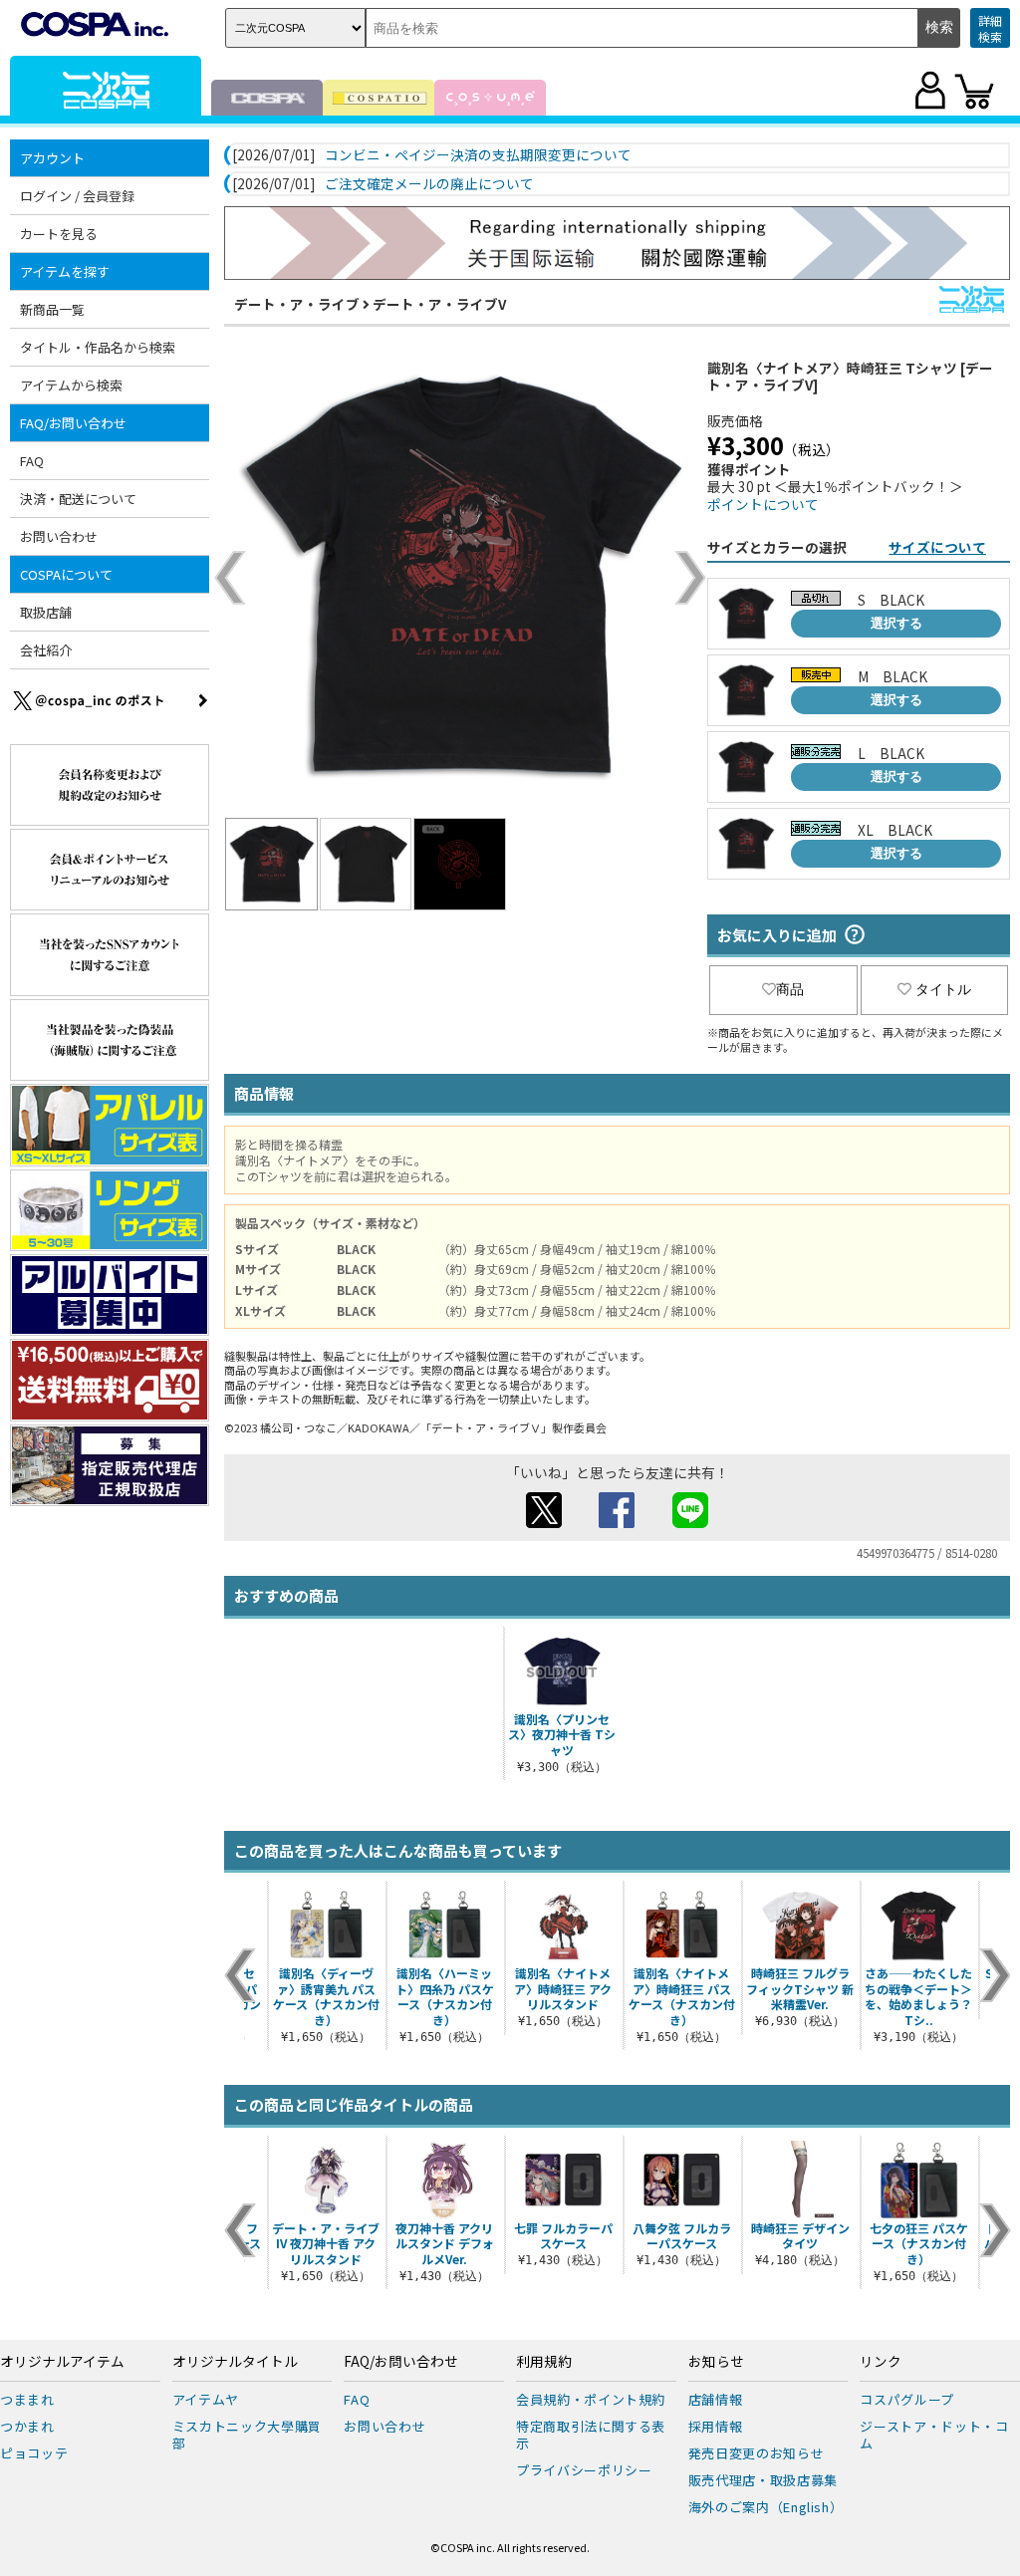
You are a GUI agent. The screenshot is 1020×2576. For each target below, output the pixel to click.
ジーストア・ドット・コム (934, 2435)
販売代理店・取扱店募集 (763, 2480)
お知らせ (716, 2362)
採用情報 (716, 2426)
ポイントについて (763, 504)
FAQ (32, 461)
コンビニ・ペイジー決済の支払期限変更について (478, 155)
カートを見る (59, 234)
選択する (896, 623)
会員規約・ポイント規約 (591, 2399)
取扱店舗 (46, 612)
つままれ (27, 2399)
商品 (790, 989)
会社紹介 (46, 650)
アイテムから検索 (71, 385)
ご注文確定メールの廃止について (429, 184)
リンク (881, 2362)
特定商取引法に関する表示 (591, 2435)
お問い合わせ (59, 536)
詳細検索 (990, 28)
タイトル (943, 989)
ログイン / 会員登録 (77, 196)
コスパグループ (907, 2399)
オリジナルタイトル (235, 2362)
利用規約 (544, 2362)
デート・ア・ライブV (439, 304)
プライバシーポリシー (584, 2470)
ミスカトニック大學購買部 (247, 2435)
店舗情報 (716, 2399)
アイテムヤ (206, 2399)
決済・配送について (78, 499)
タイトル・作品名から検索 (98, 347)
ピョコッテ (34, 2453)
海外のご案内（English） (766, 2507)
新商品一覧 (52, 309)
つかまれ (27, 2426)
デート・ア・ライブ (297, 304)
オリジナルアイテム (62, 2362)
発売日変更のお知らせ (757, 2453)
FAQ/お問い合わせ (401, 2362)
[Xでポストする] (544, 1522)
